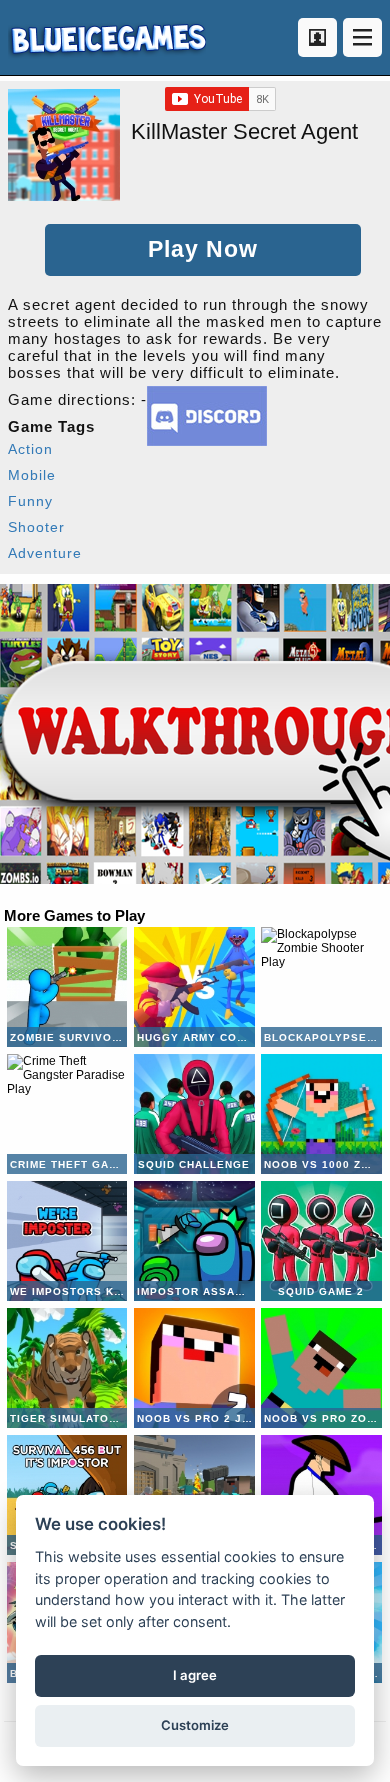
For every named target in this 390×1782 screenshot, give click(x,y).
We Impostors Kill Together (67, 1241)
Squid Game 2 (321, 1241)
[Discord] (207, 440)
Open (362, 37)
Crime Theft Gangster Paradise (67, 1114)
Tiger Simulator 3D (67, 1368)
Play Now (203, 249)
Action (30, 449)
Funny (30, 501)
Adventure (45, 553)
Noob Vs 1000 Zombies (321, 1114)
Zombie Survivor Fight (67, 987)
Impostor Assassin (194, 1241)
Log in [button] (317, 37)
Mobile (32, 475)
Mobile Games (107, 37)
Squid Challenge (194, 1114)
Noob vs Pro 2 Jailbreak (194, 1368)
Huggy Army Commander (194, 987)
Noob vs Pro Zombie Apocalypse (321, 1368)
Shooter (36, 527)
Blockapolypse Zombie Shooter (321, 987)
